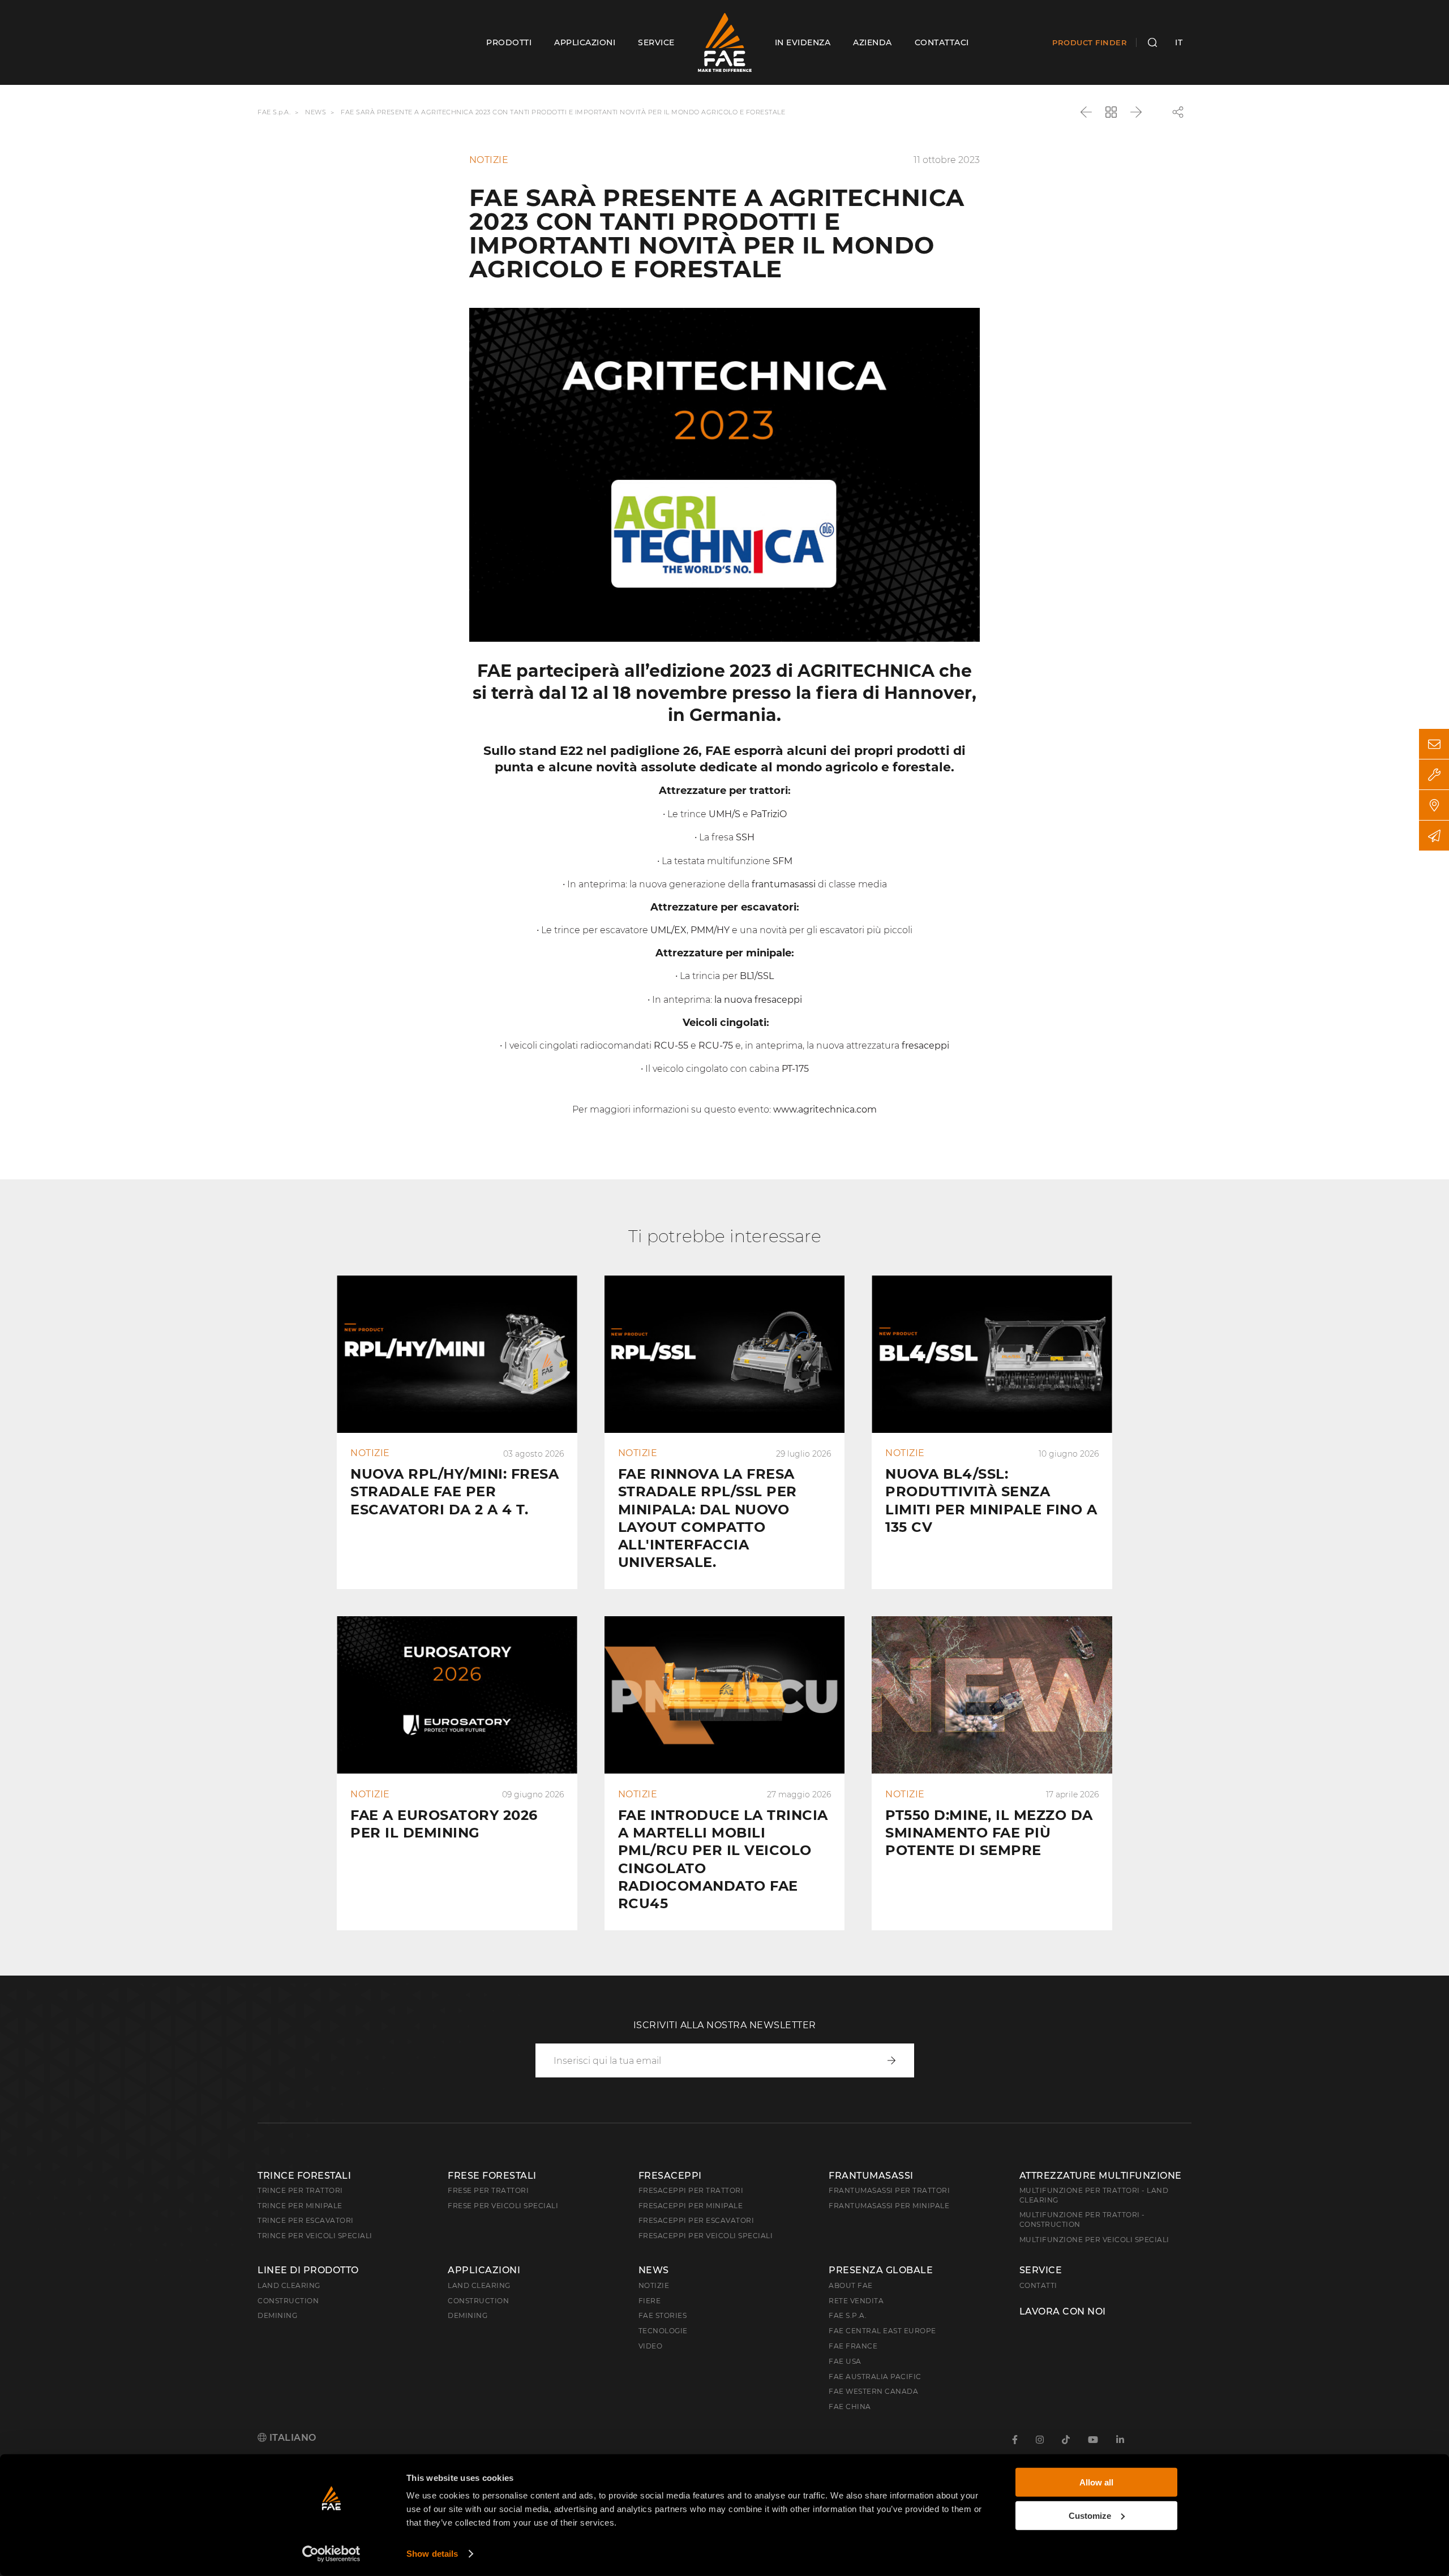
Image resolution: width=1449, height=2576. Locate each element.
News (316, 113)
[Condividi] (1178, 112)
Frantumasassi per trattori (889, 2190)
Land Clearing (479, 2285)
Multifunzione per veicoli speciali (1094, 2240)
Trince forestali (304, 2176)
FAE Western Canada (873, 2391)
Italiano (291, 2438)
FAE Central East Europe (882, 2331)
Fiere (650, 2301)
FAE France (853, 2346)
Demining (277, 2315)
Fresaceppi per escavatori (696, 2220)
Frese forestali (492, 2176)
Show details (432, 2554)
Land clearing (289, 2285)
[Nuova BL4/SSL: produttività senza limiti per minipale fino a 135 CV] (992, 1433)
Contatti (1038, 2285)
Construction (288, 2301)
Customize (1090, 2515)
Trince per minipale (300, 2206)
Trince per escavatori (306, 2220)
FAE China (850, 2407)
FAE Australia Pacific (875, 2377)
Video (651, 2346)
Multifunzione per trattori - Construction (1082, 2219)
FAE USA (845, 2361)
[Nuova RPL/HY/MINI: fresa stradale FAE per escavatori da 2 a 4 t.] (457, 1433)
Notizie (654, 2285)
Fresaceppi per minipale (691, 2206)
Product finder (1090, 42)
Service (1041, 2270)
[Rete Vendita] (1434, 805)
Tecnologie (663, 2331)
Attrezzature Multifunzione (1101, 2176)
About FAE (851, 2285)
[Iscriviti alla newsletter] (1434, 836)
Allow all (1096, 2482)
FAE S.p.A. (274, 113)
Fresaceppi (670, 2176)
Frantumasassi (871, 2176)
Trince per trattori (300, 2190)
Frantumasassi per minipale (889, 2206)
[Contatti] (1434, 744)
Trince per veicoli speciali (315, 2236)
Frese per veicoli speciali (503, 2206)
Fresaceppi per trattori (691, 2190)
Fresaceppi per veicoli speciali (706, 2236)
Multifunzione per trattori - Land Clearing (1094, 2195)
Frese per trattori (488, 2190)
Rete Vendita (856, 2301)
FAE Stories (663, 2315)
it (1179, 42)
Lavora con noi (1063, 2312)
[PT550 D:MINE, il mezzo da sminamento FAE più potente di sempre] (992, 1773)
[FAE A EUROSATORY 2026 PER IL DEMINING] (457, 1773)
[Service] (1434, 774)
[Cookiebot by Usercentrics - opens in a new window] (331, 2554)
